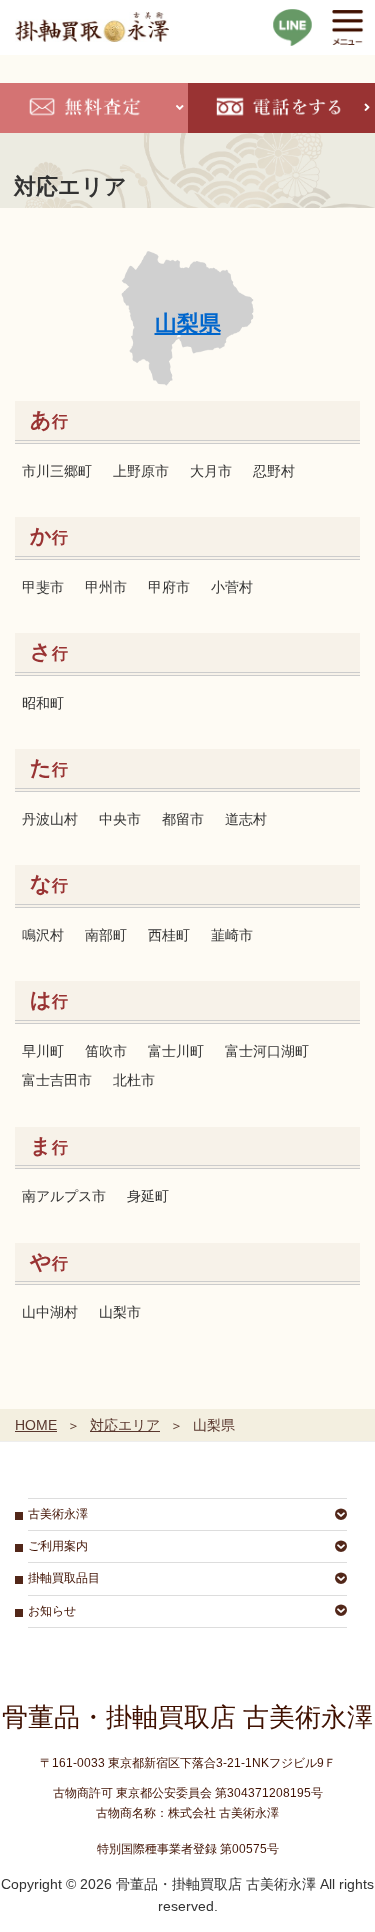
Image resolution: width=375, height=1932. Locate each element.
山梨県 (188, 323)
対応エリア (125, 1425)
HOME (36, 1425)
